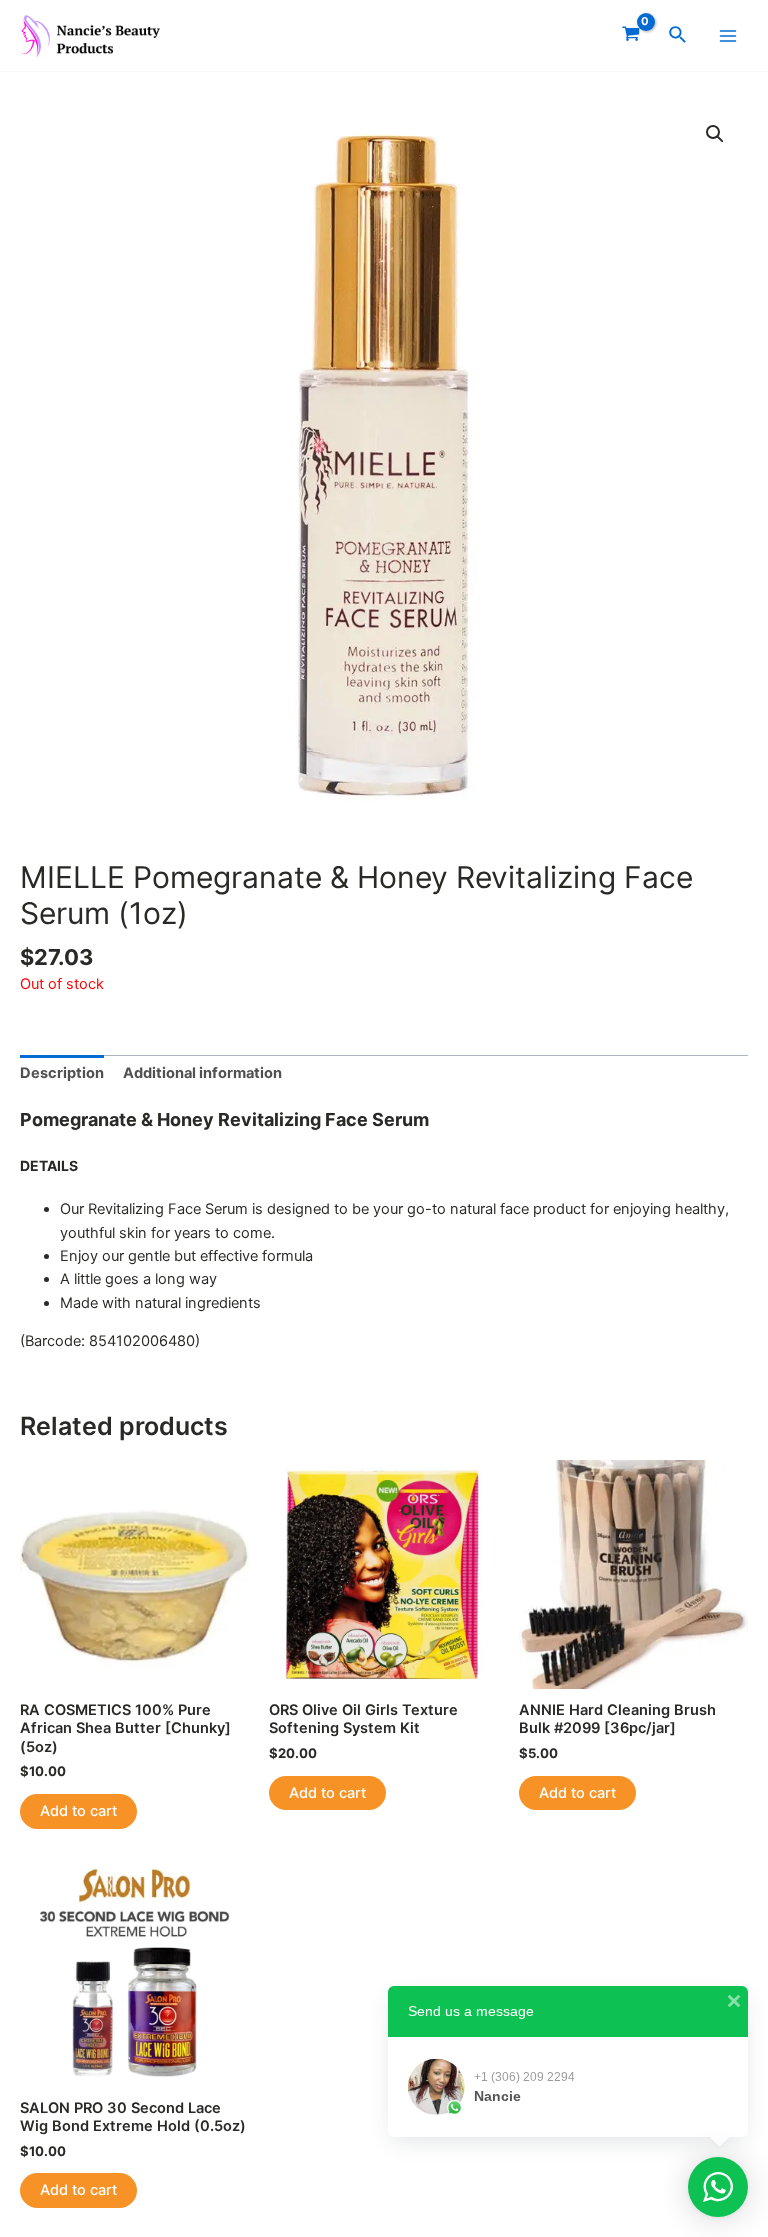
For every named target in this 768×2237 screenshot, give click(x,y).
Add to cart (78, 1811)
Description (62, 1073)
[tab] (62, 1074)
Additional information (202, 1073)
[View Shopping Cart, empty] (631, 35)
